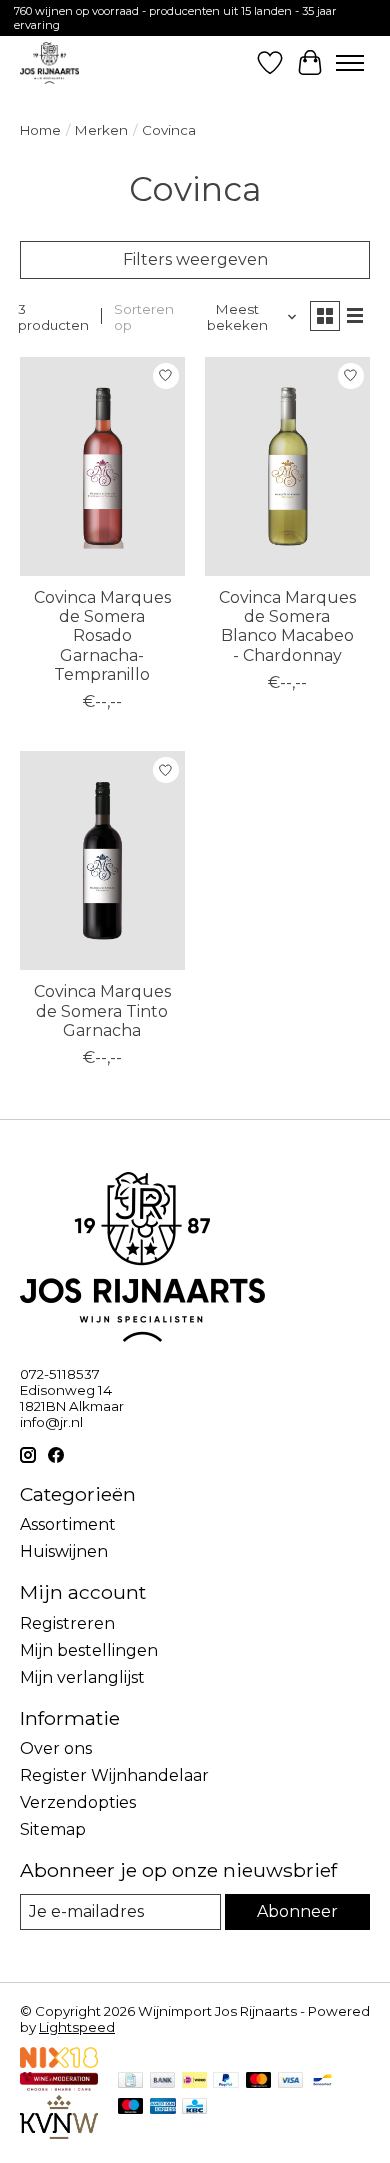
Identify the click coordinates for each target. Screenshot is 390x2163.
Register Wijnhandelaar (114, 1775)
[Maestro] (131, 2107)
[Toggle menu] (350, 63)
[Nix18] (59, 2062)
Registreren (67, 1623)
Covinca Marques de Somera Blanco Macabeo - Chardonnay (287, 626)
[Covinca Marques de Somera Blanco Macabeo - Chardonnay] (287, 466)
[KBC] (194, 2107)
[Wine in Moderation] (59, 2085)
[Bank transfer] (163, 2081)
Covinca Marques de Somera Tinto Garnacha (102, 1010)
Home (40, 130)
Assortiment (68, 1524)
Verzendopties (78, 1802)
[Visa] (291, 2081)
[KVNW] (59, 2133)
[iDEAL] (194, 2081)
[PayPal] (226, 2081)
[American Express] (163, 2107)
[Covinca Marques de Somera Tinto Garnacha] (102, 860)
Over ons (56, 1748)
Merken (101, 130)
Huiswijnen (64, 1551)
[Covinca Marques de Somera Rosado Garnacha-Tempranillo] (102, 466)
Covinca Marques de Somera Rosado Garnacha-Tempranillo (102, 636)
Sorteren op (144, 317)
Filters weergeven (195, 259)
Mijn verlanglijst (82, 1677)
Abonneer (297, 1911)
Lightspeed (77, 2027)
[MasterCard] (259, 2081)
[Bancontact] (322, 2081)
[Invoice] (130, 2081)
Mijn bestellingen (89, 1650)
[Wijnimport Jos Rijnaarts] (49, 62)
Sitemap (53, 1829)
